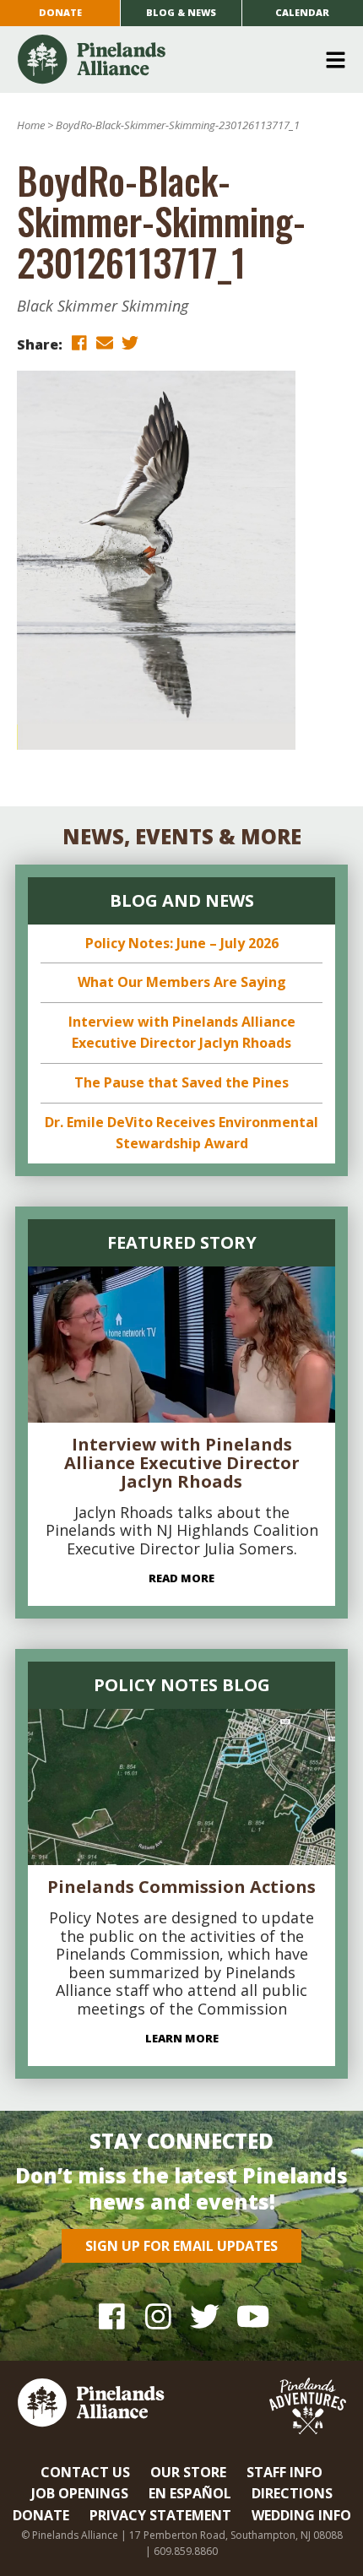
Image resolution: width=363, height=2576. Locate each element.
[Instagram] (158, 2316)
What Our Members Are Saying (182, 982)
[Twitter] (205, 2316)
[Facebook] (112, 2316)
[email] (105, 343)
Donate (60, 12)
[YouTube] (251, 2316)
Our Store (188, 2472)
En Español (190, 2493)
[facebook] (79, 343)
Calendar (302, 12)
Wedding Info (301, 2515)
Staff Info (284, 2472)
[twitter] (130, 343)
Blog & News (181, 12)
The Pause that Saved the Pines (181, 1082)
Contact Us (85, 2472)
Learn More (182, 2038)
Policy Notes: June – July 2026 (182, 943)
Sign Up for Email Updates (181, 2246)
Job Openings (80, 2493)
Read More (181, 1578)
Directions (292, 2493)
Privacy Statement (160, 2515)
